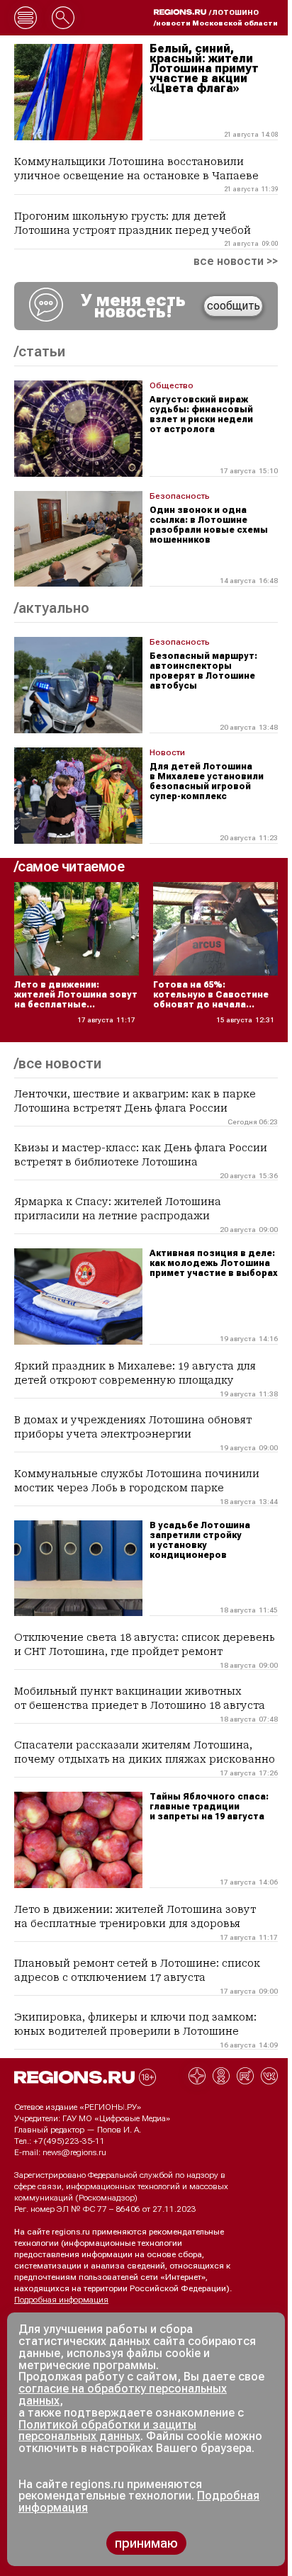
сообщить (234, 306)
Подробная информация (61, 2300)
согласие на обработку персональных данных (123, 2395)
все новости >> (236, 261)
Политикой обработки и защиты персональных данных (107, 2431)
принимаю (146, 2543)
